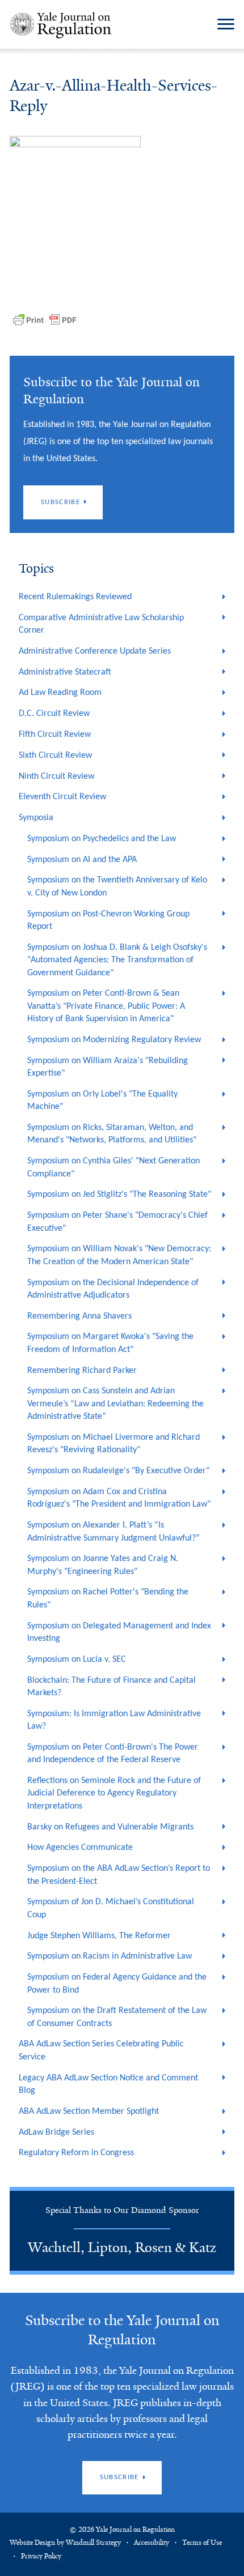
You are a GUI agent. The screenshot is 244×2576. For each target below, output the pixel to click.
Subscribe (60, 502)
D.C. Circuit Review (54, 714)
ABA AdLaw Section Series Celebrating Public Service (101, 2050)
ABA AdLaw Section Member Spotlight (89, 2112)
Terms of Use (202, 2543)
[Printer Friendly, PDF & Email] (45, 320)
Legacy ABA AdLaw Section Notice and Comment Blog (108, 2084)
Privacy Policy (41, 2556)
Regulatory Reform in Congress (76, 2153)
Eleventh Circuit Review (62, 797)
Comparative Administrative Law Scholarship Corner (101, 624)
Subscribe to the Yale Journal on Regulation (122, 2330)
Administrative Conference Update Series (95, 651)
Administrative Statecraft (65, 672)
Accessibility (152, 2543)
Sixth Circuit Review (55, 756)
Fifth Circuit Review (55, 735)
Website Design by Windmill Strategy (65, 2543)
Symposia (36, 818)
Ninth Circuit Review (56, 777)
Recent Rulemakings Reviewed (75, 597)
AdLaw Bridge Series (56, 2133)
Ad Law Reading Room (60, 693)
